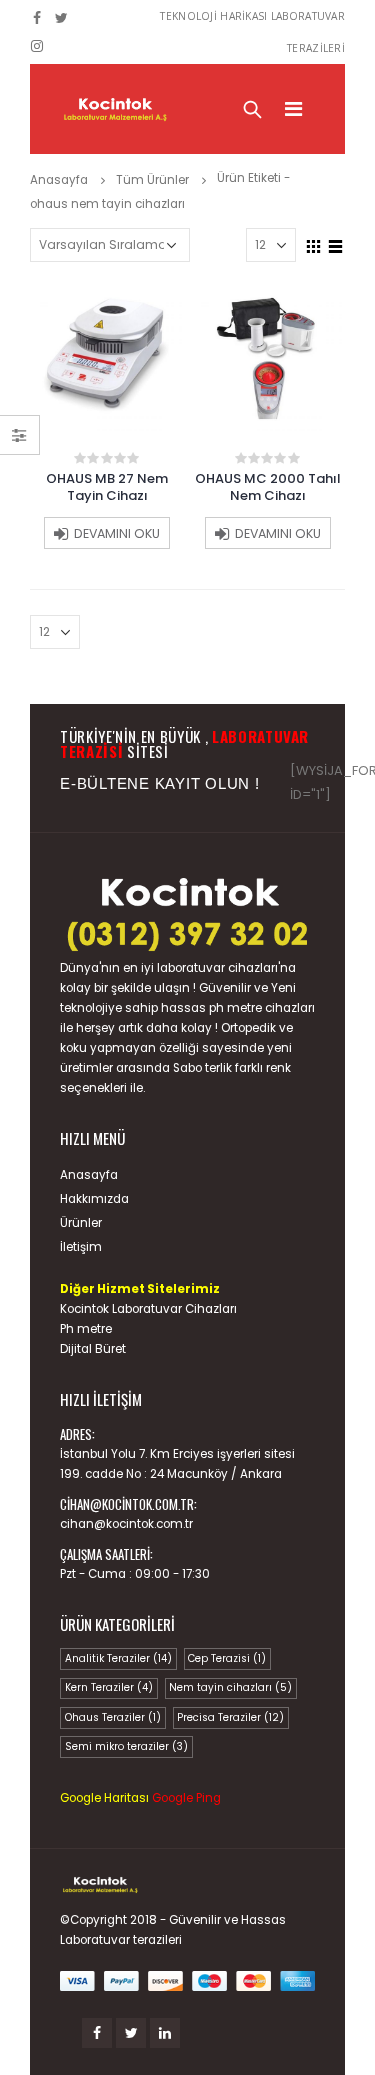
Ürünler (81, 1223)
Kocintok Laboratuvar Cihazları (148, 1309)
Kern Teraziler (109, 1687)
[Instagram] (37, 46)
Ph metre (86, 1329)
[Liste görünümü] (336, 244)
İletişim (81, 1247)
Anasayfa (89, 1175)
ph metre (235, 1008)
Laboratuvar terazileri (121, 1940)
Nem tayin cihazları (230, 1687)
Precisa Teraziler (230, 1717)
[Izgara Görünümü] (314, 244)
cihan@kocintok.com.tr (126, 1524)
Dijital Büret (93, 1349)
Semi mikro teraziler (126, 1746)
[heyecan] (62, 18)
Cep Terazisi (227, 1658)
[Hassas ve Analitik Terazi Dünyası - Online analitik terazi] (115, 109)
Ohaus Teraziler (113, 1717)
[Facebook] (37, 18)
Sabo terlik (202, 1068)
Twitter (131, 2033)
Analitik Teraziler (118, 1658)
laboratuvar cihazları (217, 968)
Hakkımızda (94, 1199)
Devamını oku (117, 533)
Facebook (97, 2033)
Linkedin (165, 2033)
